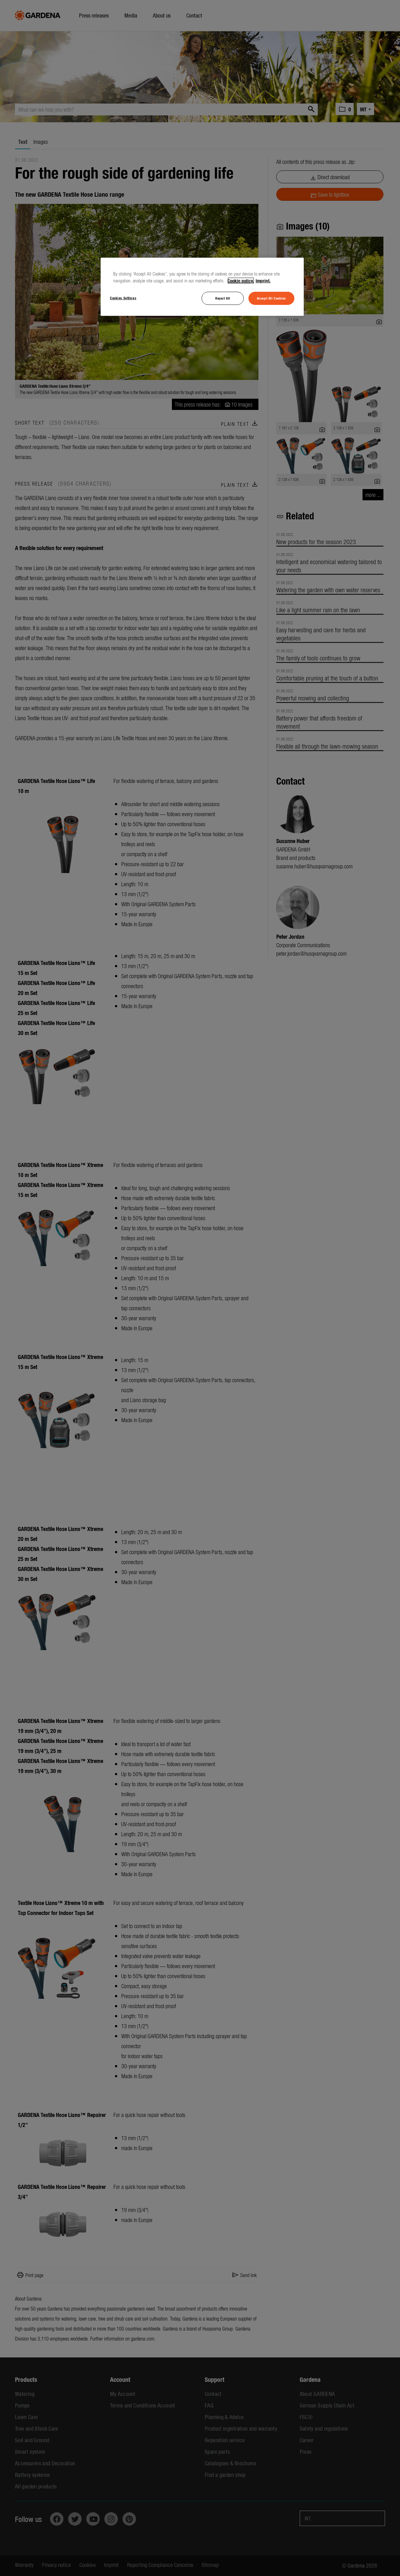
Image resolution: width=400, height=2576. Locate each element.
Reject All (223, 298)
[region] (202, 287)
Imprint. (263, 280)
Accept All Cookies (271, 298)
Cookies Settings (123, 298)
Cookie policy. (241, 280)
